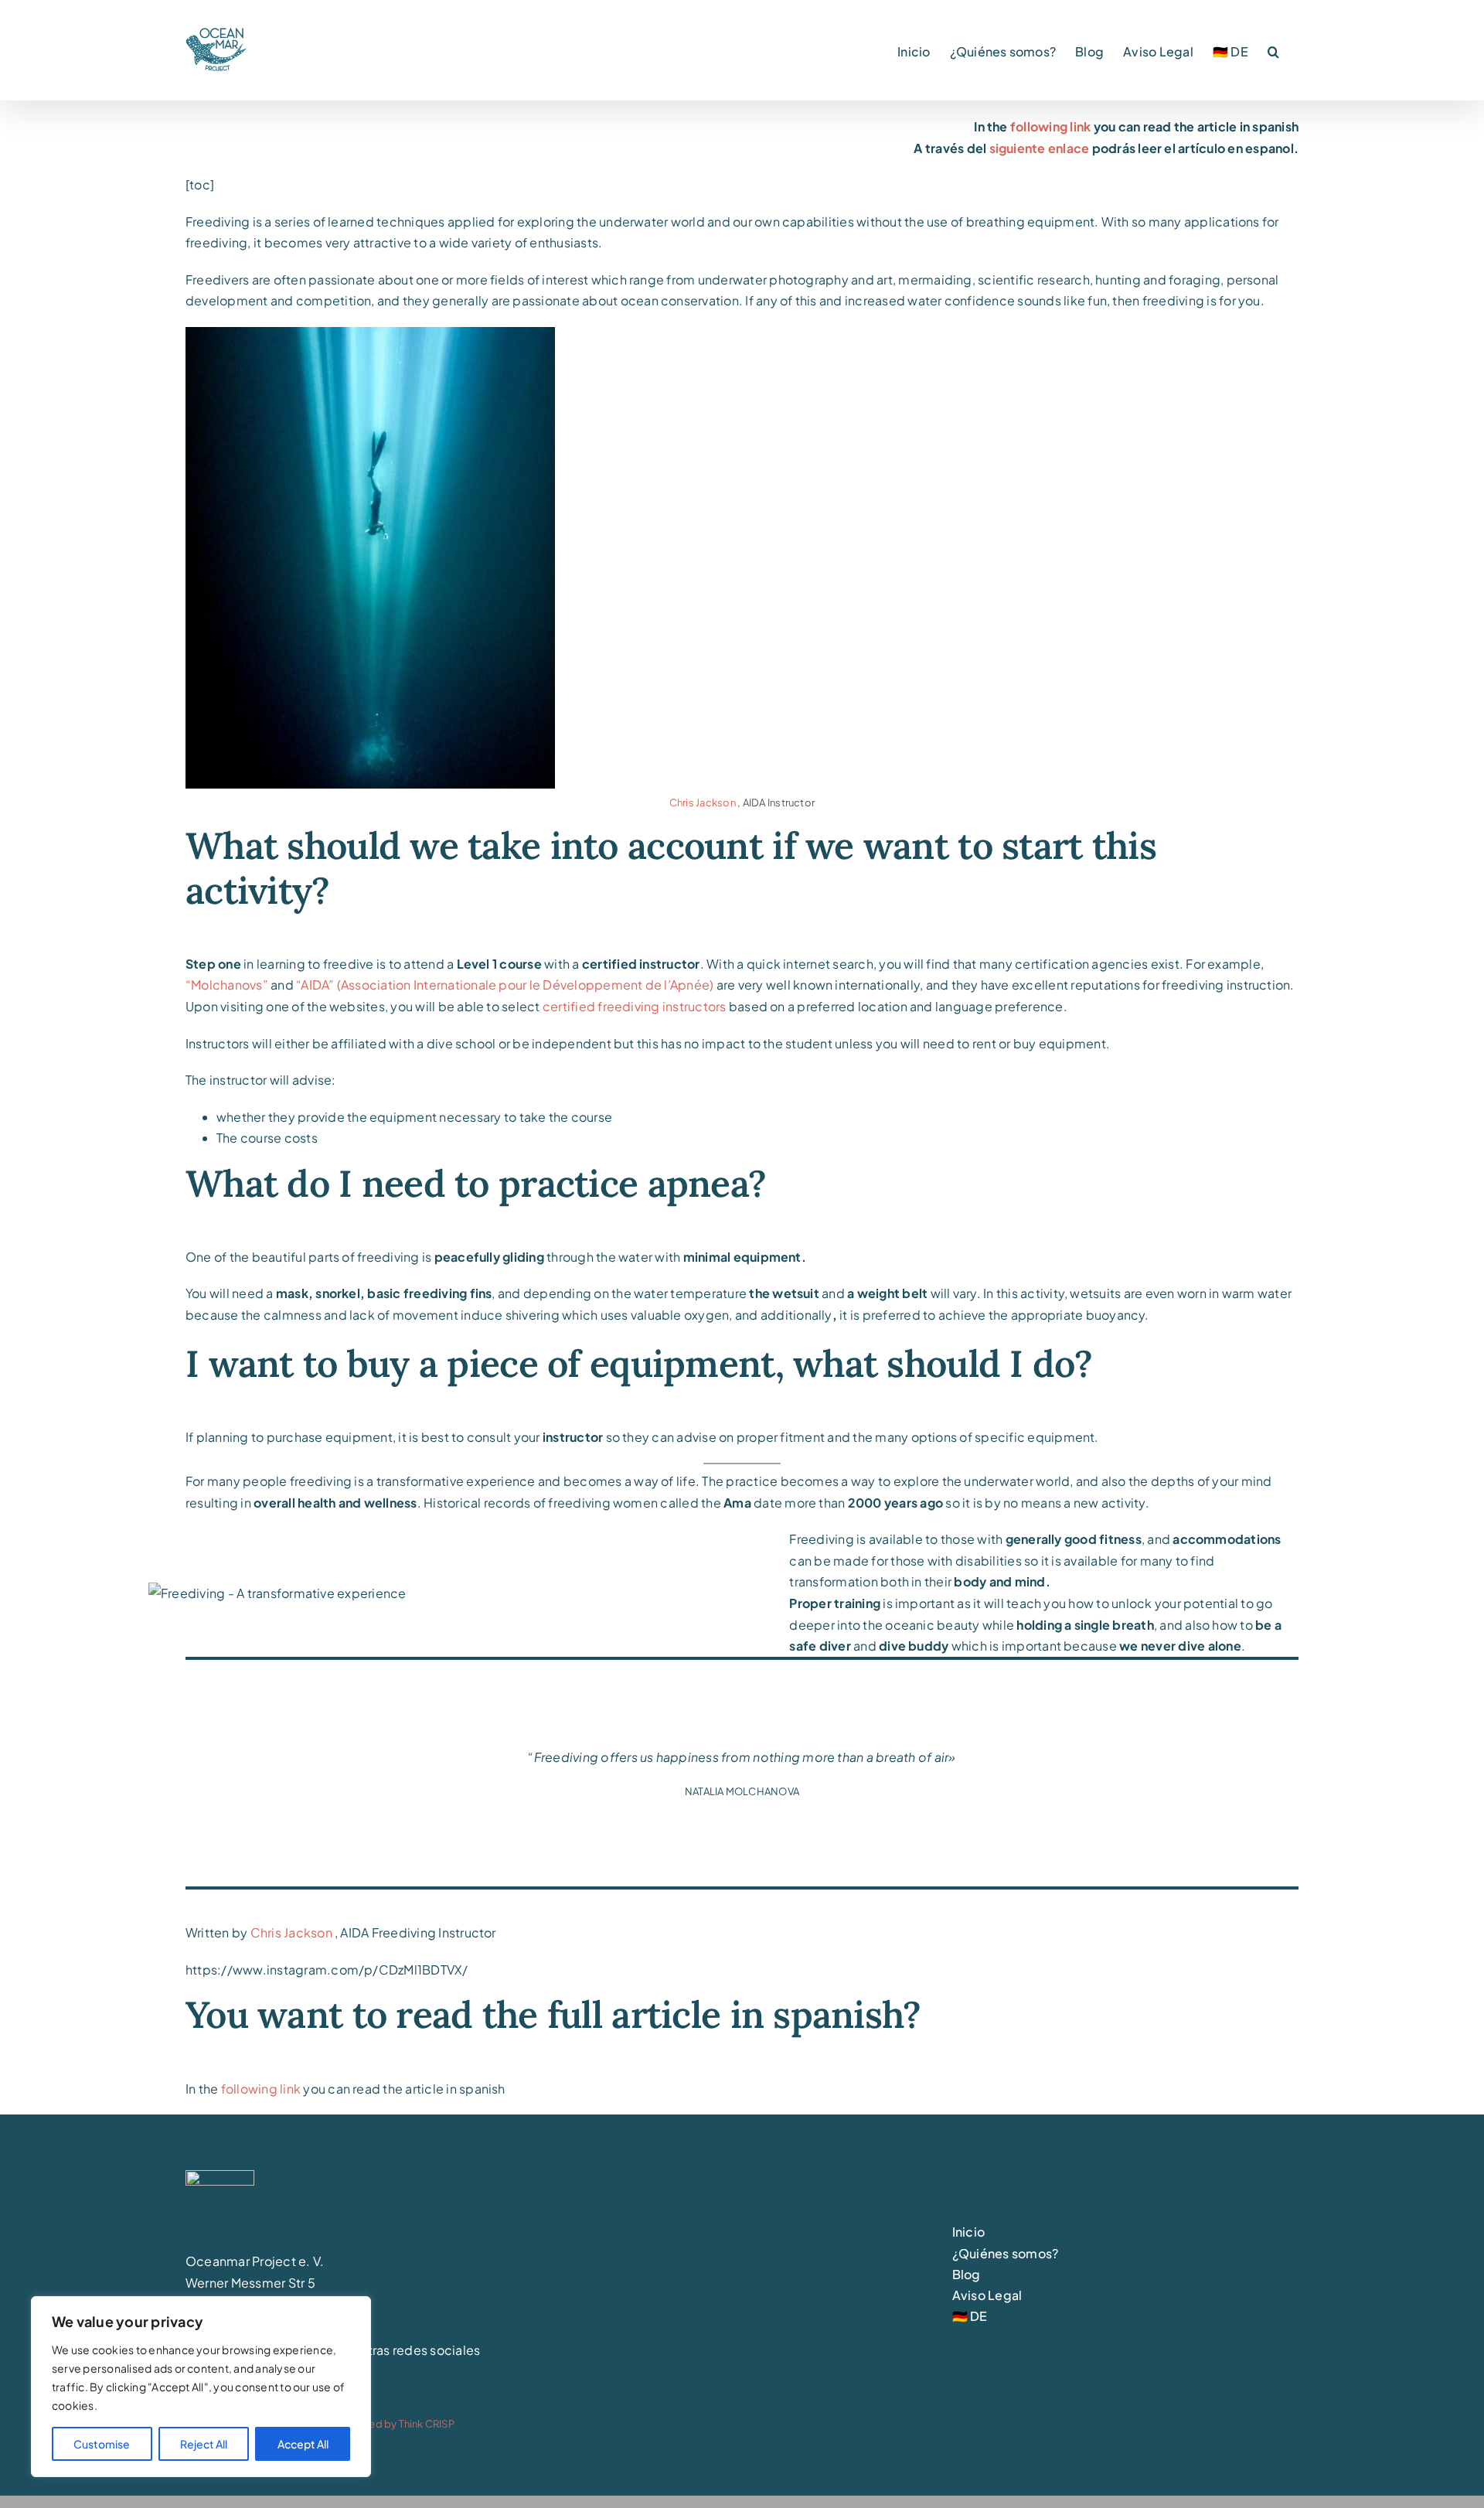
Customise (102, 2444)
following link (1050, 126)
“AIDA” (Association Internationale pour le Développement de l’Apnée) (505, 985)
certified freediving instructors (635, 1006)
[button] (1273, 50)
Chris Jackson (703, 802)
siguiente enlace (1040, 148)
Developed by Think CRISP (390, 2424)
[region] (201, 2387)
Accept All (303, 2444)
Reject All (204, 2444)
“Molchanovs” (228, 985)
